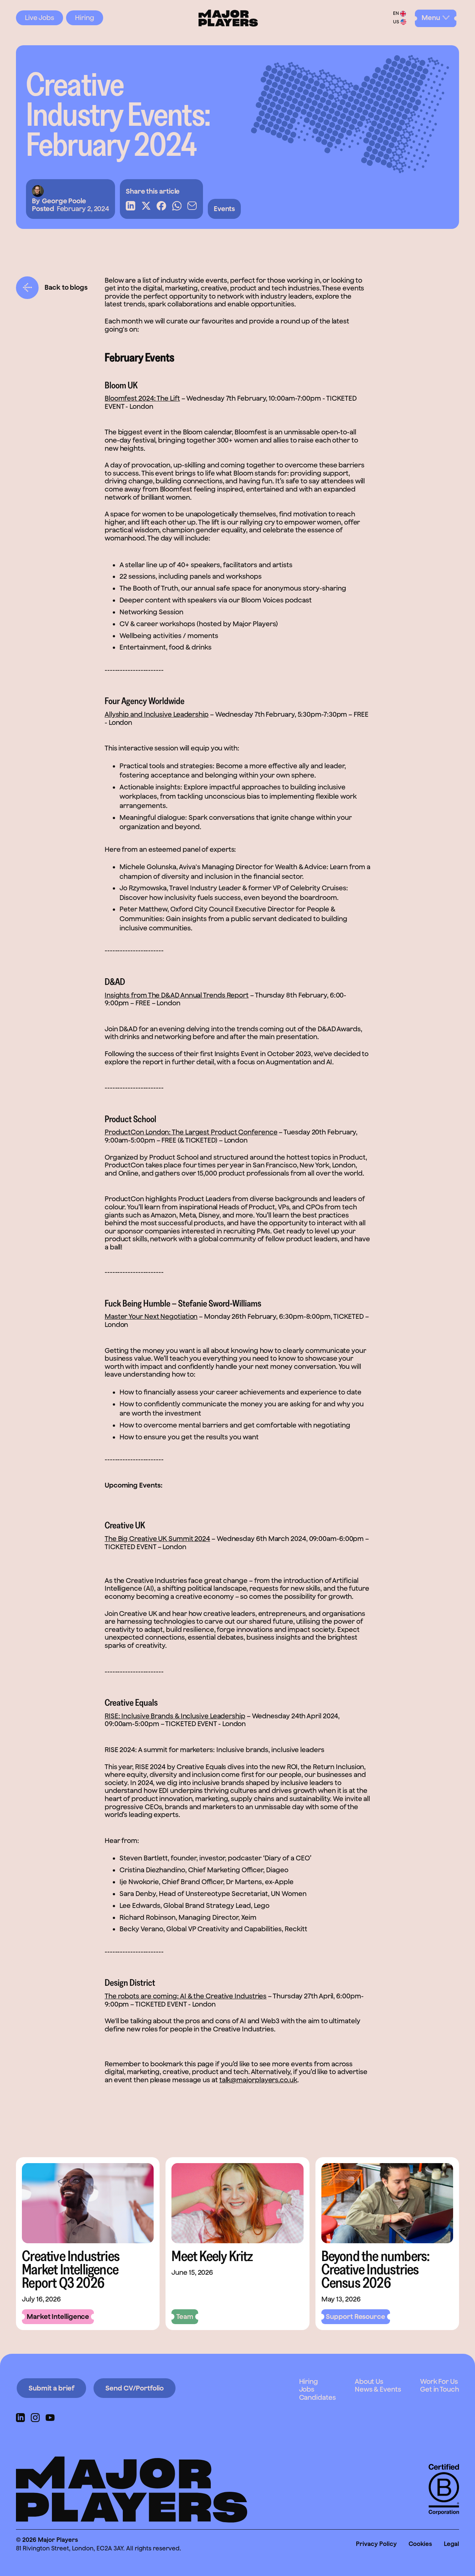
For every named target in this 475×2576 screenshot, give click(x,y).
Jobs (307, 2389)
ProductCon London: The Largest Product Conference (191, 1132)
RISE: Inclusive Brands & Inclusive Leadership (175, 1716)
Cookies (420, 2544)
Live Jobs (40, 18)
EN (396, 14)
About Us (369, 2381)
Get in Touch (440, 2389)
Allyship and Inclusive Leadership (157, 714)
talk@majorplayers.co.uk (258, 2080)
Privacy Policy (376, 2544)
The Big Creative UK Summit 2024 (157, 1539)
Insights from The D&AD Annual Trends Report (177, 995)
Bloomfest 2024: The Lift (142, 398)
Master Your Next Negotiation (151, 1316)
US (396, 22)
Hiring (85, 18)
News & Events (378, 2389)
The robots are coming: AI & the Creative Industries (186, 1996)
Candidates (317, 2397)
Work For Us (439, 2381)
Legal (451, 2544)
